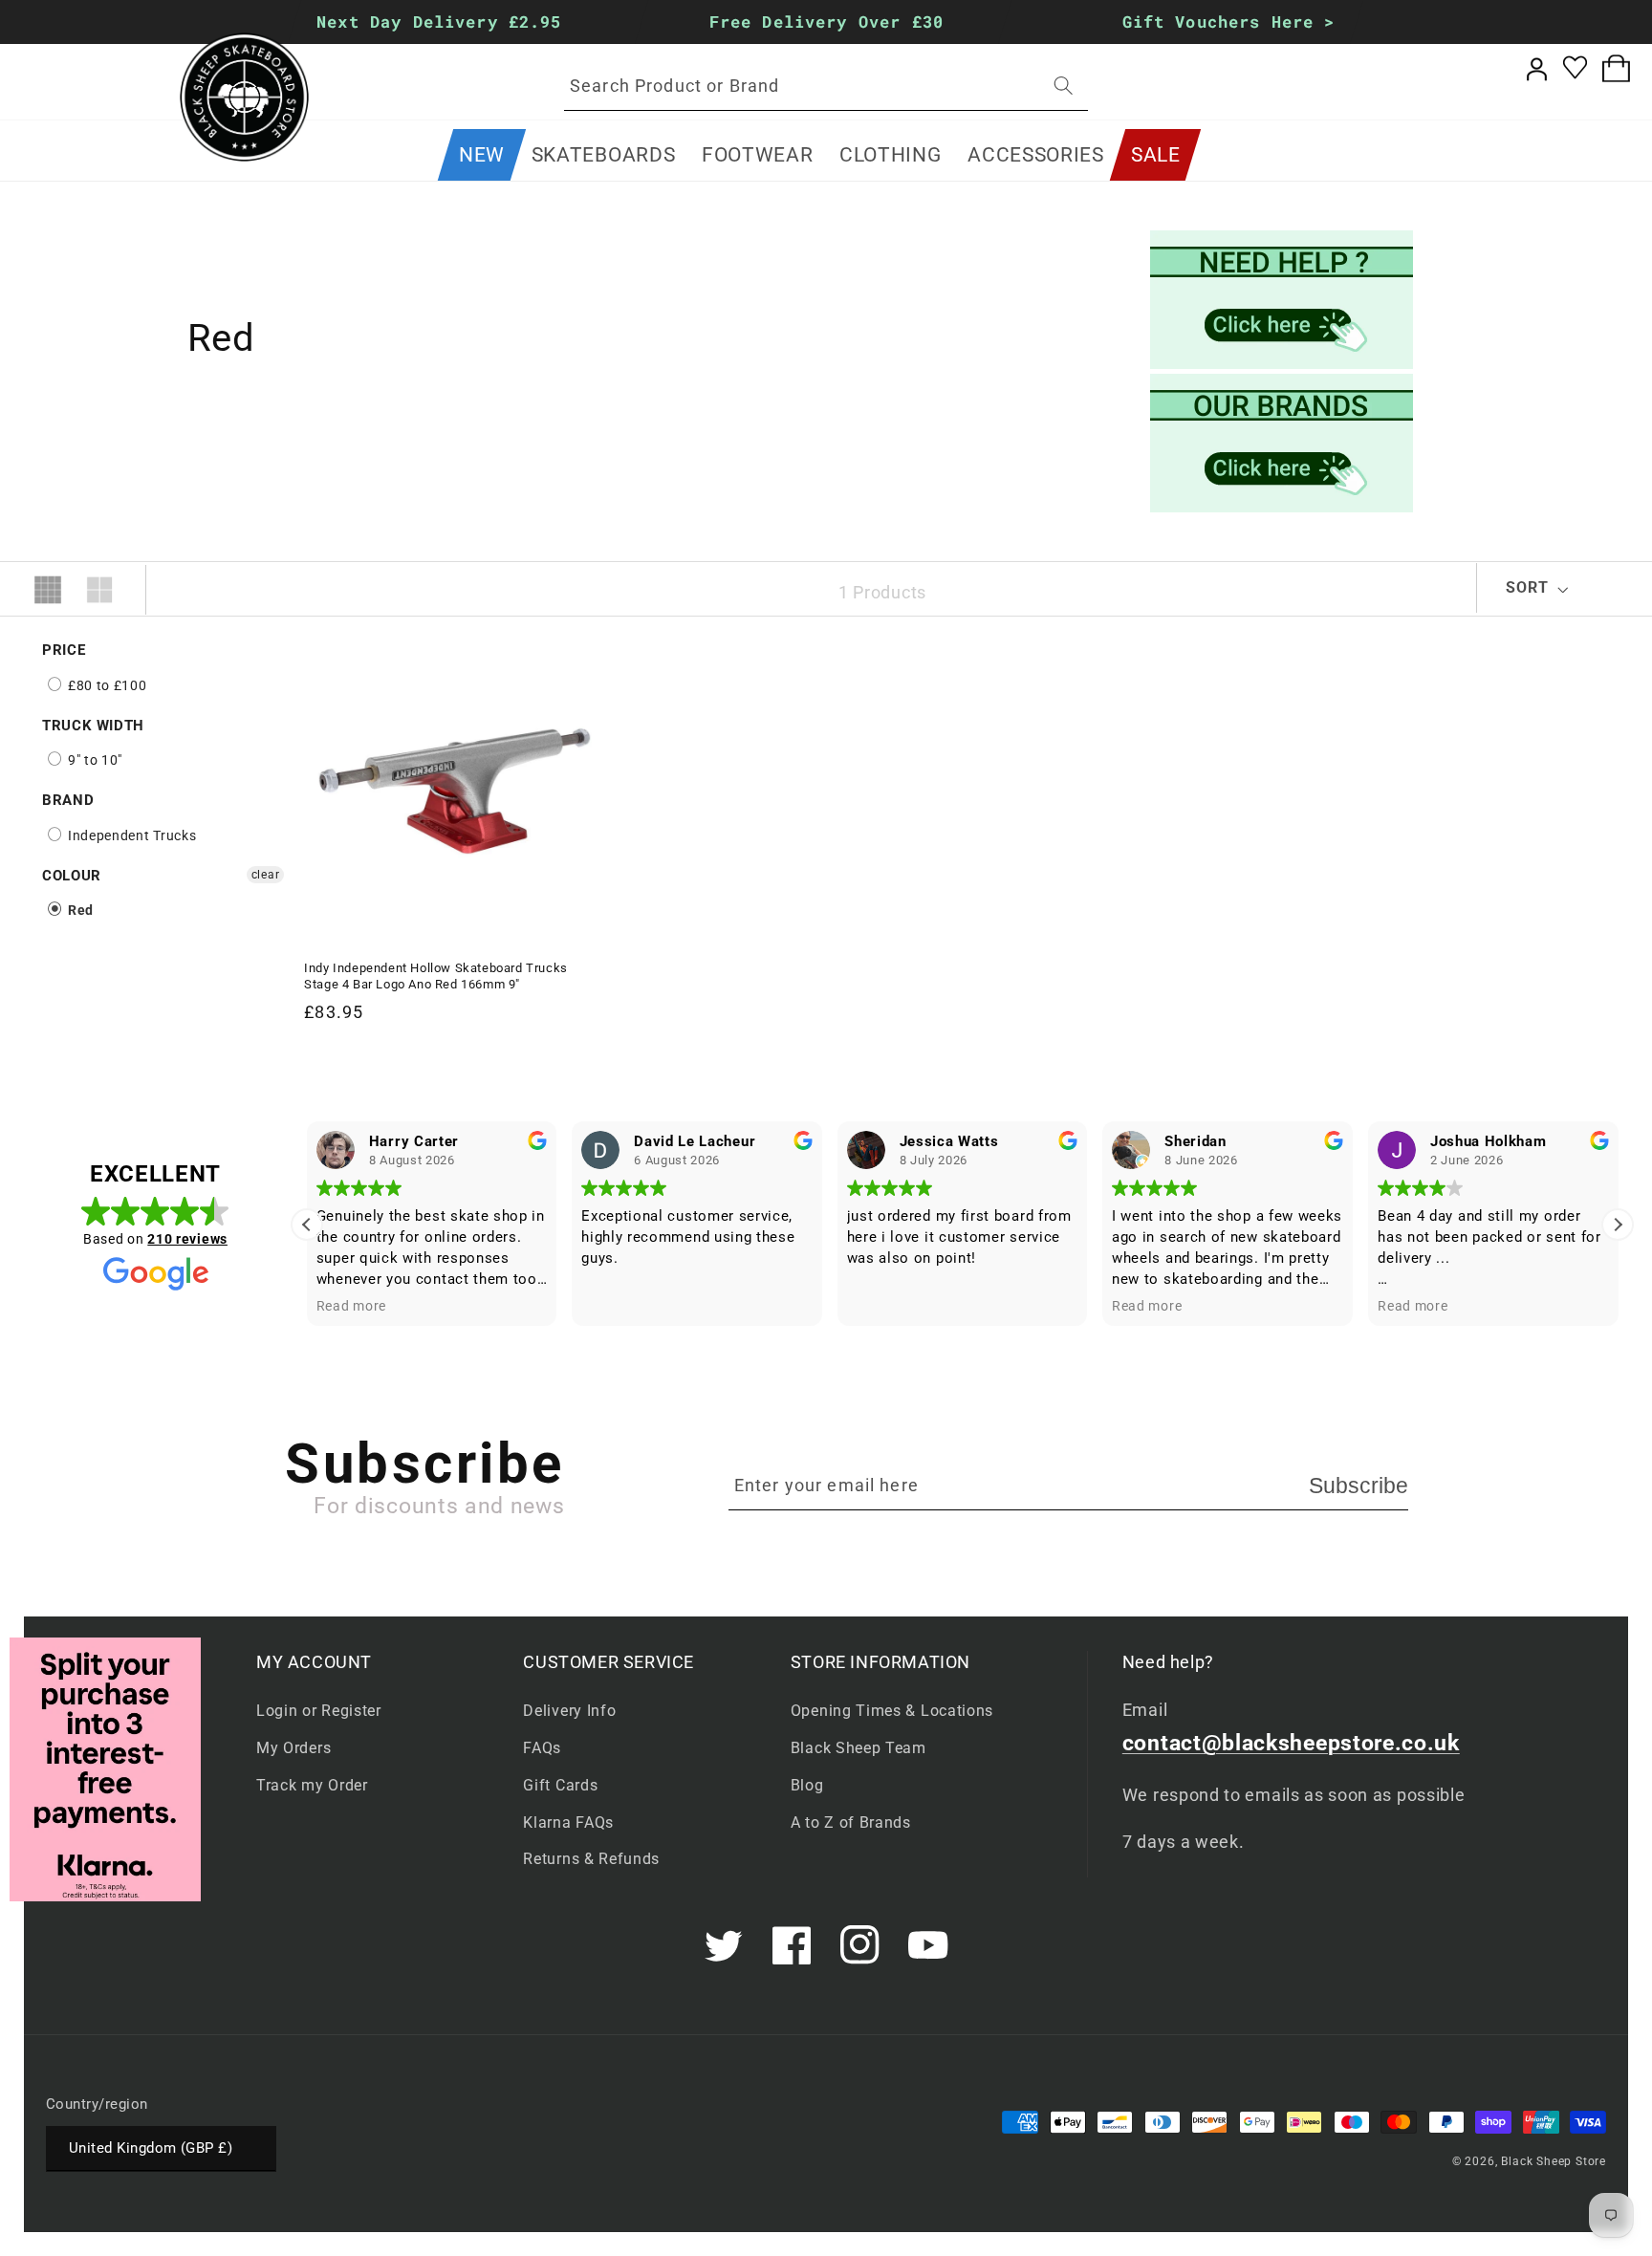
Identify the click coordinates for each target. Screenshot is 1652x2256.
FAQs (542, 1748)
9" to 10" (93, 760)
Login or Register (319, 1711)
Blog (807, 1785)
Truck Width (93, 726)
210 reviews (187, 1239)
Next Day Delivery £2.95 (440, 22)
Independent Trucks (130, 835)
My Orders (293, 1748)
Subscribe (1359, 1486)
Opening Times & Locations (892, 1711)
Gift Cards (560, 1785)
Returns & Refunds (591, 1859)
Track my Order (312, 1785)
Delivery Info (569, 1711)
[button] (603, 155)
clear (265, 875)
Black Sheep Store (1554, 2161)
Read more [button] (351, 1306)
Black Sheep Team (859, 1748)
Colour (72, 876)
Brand (68, 800)
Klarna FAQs (568, 1822)
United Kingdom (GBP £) (151, 2148)
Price (64, 650)
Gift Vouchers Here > (1229, 22)
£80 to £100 (105, 685)
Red (79, 910)
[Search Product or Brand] (1064, 86)
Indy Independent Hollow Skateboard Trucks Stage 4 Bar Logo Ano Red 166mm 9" (436, 976)
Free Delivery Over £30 (826, 22)
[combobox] (826, 86)
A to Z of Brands (851, 1822)
